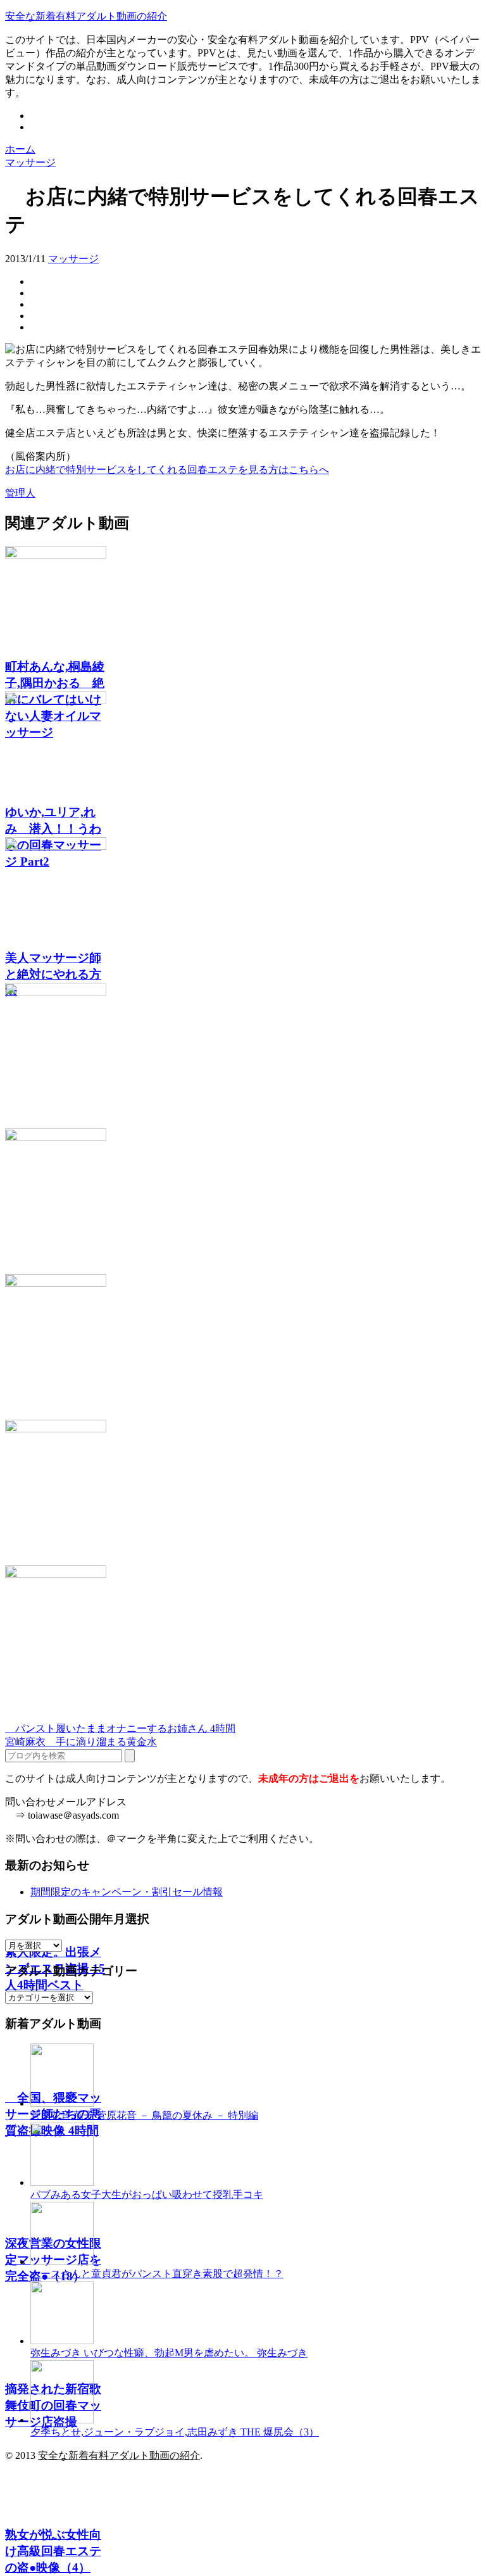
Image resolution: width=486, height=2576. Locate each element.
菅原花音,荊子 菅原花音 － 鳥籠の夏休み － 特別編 (144, 2115)
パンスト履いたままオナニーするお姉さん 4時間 (120, 1728)
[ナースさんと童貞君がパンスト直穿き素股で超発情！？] (62, 2262)
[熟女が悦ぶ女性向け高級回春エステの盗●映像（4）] (243, 1638)
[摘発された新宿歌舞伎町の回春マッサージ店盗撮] (243, 1493)
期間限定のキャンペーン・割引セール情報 (127, 1892)
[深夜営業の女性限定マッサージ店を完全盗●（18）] (243, 1347)
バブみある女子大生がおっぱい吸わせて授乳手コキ (147, 2194)
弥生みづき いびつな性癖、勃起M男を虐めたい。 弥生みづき (169, 2353)
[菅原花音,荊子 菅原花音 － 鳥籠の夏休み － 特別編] (62, 2103)
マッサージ (73, 259)
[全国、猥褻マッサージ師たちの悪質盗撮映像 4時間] (243, 1201)
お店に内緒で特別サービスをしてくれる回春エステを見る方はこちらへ (167, 470)
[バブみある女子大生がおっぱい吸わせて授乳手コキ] (62, 2182)
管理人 (20, 493)
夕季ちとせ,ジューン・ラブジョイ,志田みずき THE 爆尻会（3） (175, 2432)
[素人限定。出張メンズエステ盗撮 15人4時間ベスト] (243, 1056)
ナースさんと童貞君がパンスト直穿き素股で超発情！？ (157, 2274)
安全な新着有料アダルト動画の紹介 (86, 16)
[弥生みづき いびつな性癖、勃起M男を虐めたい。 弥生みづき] (62, 2341)
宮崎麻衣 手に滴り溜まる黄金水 (81, 1742)
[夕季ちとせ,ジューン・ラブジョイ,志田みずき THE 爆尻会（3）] (62, 2420)
